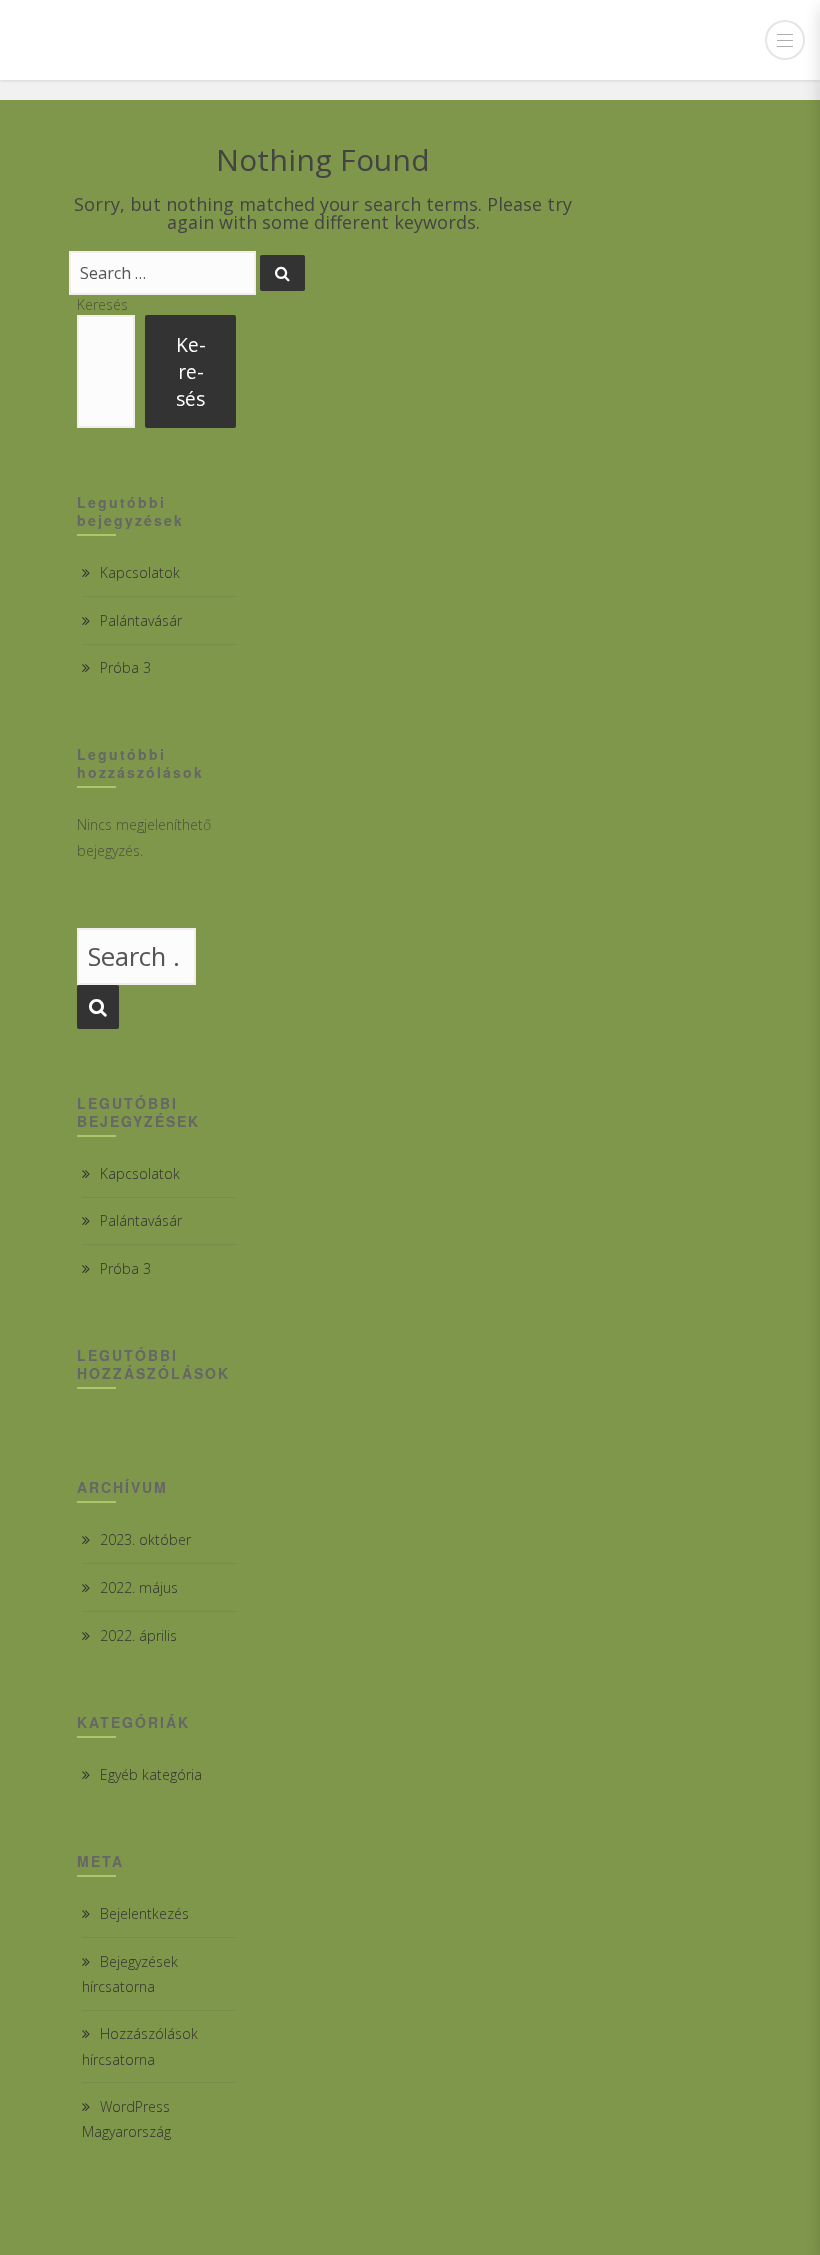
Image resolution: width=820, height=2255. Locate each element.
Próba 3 (125, 667)
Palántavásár (141, 620)
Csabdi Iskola (124, 40)
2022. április (138, 1635)
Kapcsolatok (140, 572)
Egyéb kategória (151, 1774)
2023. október (145, 1539)
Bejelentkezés (144, 1913)
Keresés (102, 304)
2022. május (139, 1587)
